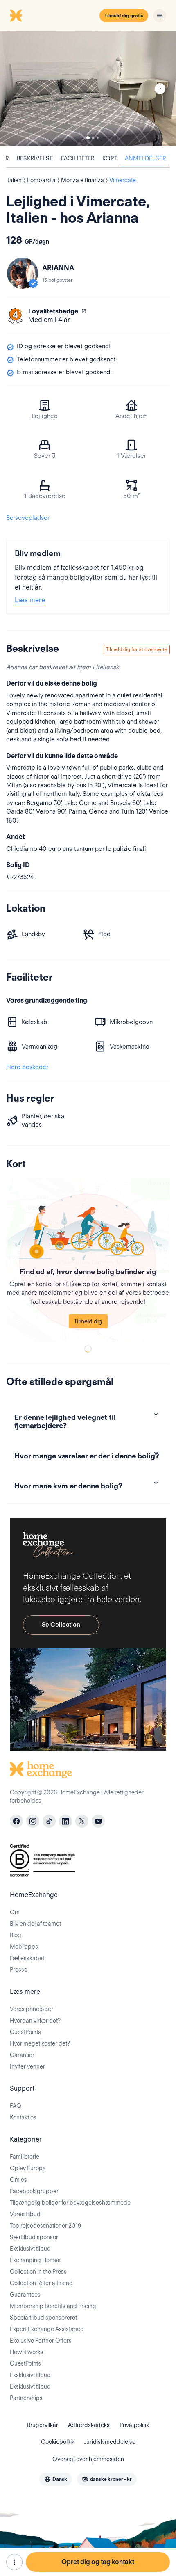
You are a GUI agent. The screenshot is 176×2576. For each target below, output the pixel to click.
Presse (19, 1970)
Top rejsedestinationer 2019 (45, 2226)
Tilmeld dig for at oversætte (137, 649)
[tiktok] (49, 1821)
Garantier (22, 2055)
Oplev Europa (28, 2168)
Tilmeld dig (88, 1321)
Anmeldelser (145, 158)
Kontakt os (23, 2117)
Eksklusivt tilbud (30, 2249)
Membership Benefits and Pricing (53, 2306)
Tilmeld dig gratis (124, 15)
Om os (18, 2180)
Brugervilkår (43, 2425)
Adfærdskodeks (89, 2425)
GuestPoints (25, 2032)
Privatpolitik (134, 2425)
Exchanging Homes (35, 2260)
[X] (82, 1821)
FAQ (16, 2106)
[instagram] (33, 1821)
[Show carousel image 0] (88, 89)
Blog (16, 1935)
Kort (109, 158)
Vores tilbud (25, 2214)
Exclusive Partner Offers (41, 2341)
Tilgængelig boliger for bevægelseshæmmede (70, 2203)
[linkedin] (65, 1821)
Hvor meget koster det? (40, 2043)
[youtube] (98, 1821)
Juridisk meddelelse (110, 2442)
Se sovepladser (28, 518)
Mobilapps (24, 1947)
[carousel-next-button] (160, 89)
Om (15, 1912)
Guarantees (25, 2295)
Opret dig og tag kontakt (98, 2562)
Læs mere (30, 600)
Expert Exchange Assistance (47, 2329)
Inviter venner (27, 2066)
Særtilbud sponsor (34, 2237)
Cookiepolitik (58, 2442)
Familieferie (25, 2157)
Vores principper (32, 2009)
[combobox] (56, 2479)
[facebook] (16, 1821)
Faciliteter (78, 158)
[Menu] (160, 16)
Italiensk (107, 667)
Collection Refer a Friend (41, 2283)
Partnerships (26, 2398)
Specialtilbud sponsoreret (43, 2318)
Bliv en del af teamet (35, 1924)
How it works (27, 2352)
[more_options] (14, 2562)
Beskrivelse (35, 158)
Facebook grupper (34, 2191)
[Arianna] (23, 273)
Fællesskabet (27, 1958)
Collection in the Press (38, 2272)
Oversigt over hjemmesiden (88, 2459)
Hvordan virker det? (35, 2021)
